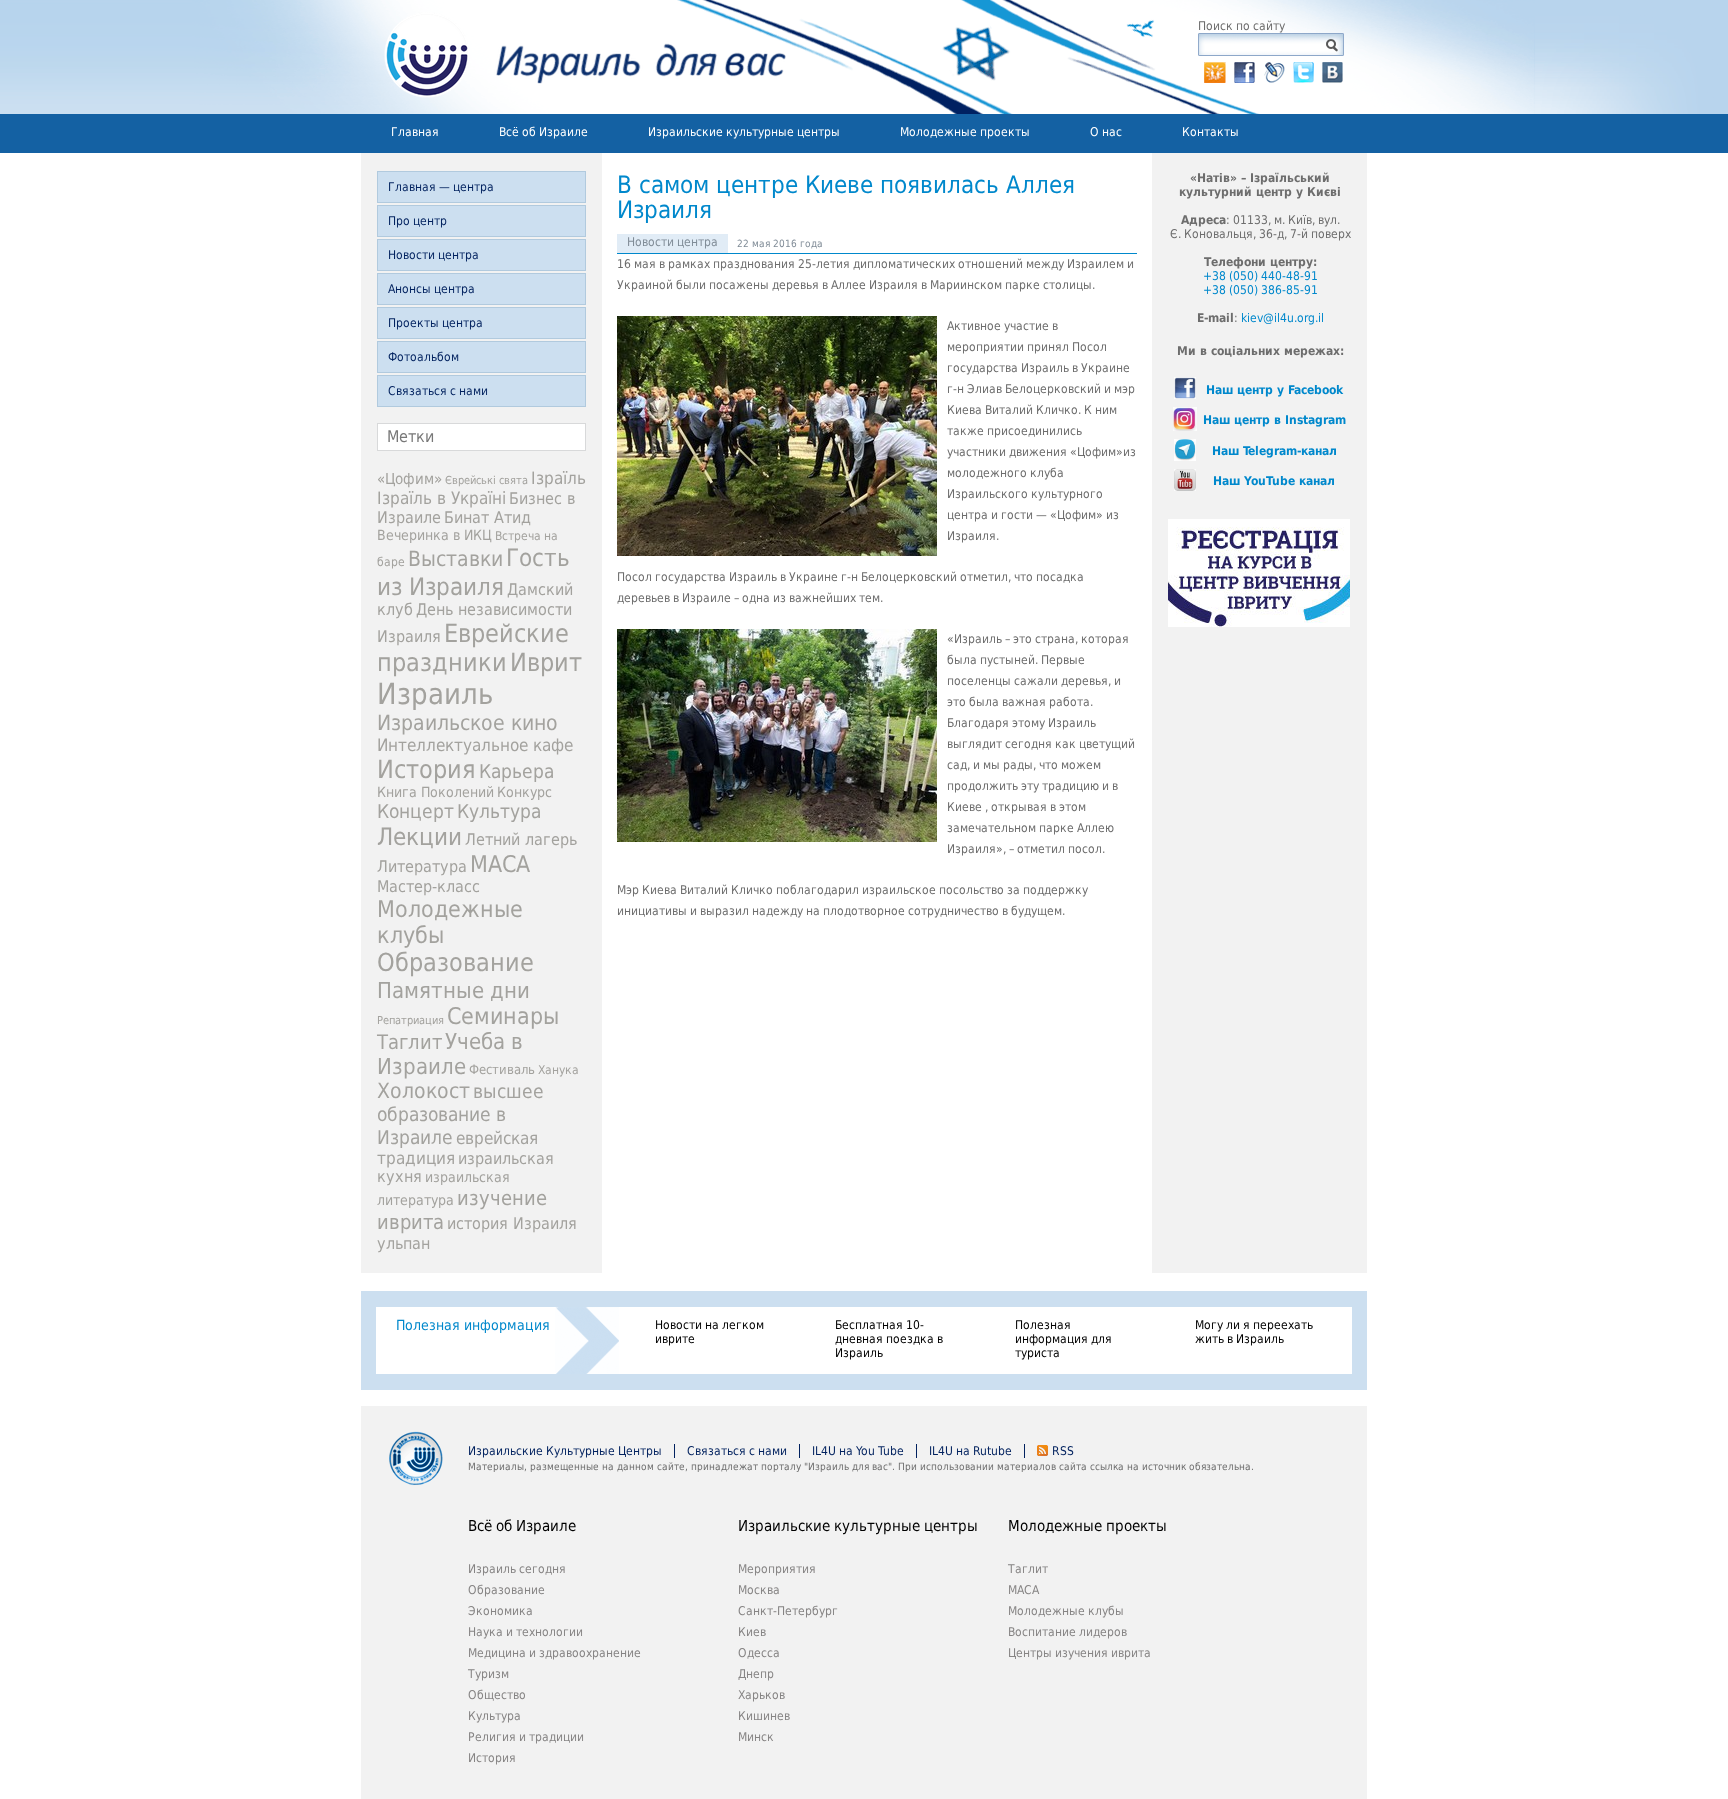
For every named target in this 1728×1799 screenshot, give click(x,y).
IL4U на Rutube (970, 1451)
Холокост (423, 1091)
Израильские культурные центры (744, 132)
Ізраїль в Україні (441, 498)
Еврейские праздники (473, 648)
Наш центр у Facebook (1274, 390)
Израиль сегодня (517, 1569)
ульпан (403, 1243)
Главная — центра (441, 187)
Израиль (435, 694)
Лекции (419, 837)
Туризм (488, 1674)
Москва (759, 1590)
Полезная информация (473, 1325)
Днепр (756, 1674)
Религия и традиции (526, 1737)
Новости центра (433, 255)
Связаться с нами (438, 391)
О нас (1106, 132)
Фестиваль (502, 1069)
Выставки (455, 558)
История (426, 769)
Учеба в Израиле (450, 1054)
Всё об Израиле (543, 132)
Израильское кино (467, 723)
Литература (422, 866)
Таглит (409, 1042)
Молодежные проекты (965, 132)
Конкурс (524, 792)
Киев (752, 1632)
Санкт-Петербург (788, 1611)
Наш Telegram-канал (1274, 451)
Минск (756, 1737)
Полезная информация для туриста (1063, 1339)
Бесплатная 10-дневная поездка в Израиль (889, 1339)
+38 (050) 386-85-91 (1260, 290)
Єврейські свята (486, 480)
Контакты (1210, 132)
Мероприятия (777, 1569)
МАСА (500, 864)
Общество (497, 1695)
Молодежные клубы (1066, 1611)
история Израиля (512, 1223)
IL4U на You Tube (858, 1451)
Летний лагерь (521, 839)
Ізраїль (558, 478)
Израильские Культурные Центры (565, 1451)
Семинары (503, 1016)
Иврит (546, 662)
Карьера (516, 771)
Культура (499, 811)
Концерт (415, 811)
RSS (1063, 1451)
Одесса (759, 1653)
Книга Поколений (435, 792)
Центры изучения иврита (1079, 1653)
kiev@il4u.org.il (1282, 318)
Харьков (761, 1695)
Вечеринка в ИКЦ (434, 535)
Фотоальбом (423, 357)
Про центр (417, 221)
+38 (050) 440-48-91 (1260, 276)
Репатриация (410, 1020)
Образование (455, 962)
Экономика (500, 1611)
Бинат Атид (487, 518)
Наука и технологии (525, 1632)
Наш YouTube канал (1274, 481)
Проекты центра (435, 323)
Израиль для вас (573, 57)
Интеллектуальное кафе (475, 745)
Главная (415, 132)
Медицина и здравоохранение (554, 1653)
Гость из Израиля (473, 572)
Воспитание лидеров (1067, 1632)
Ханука (558, 1070)
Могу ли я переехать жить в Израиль (1254, 1332)
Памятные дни (453, 990)
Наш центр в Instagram (1274, 420)
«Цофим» (409, 479)
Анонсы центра (431, 289)
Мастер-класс (428, 886)
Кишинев (764, 1716)
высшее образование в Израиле (460, 1114)
